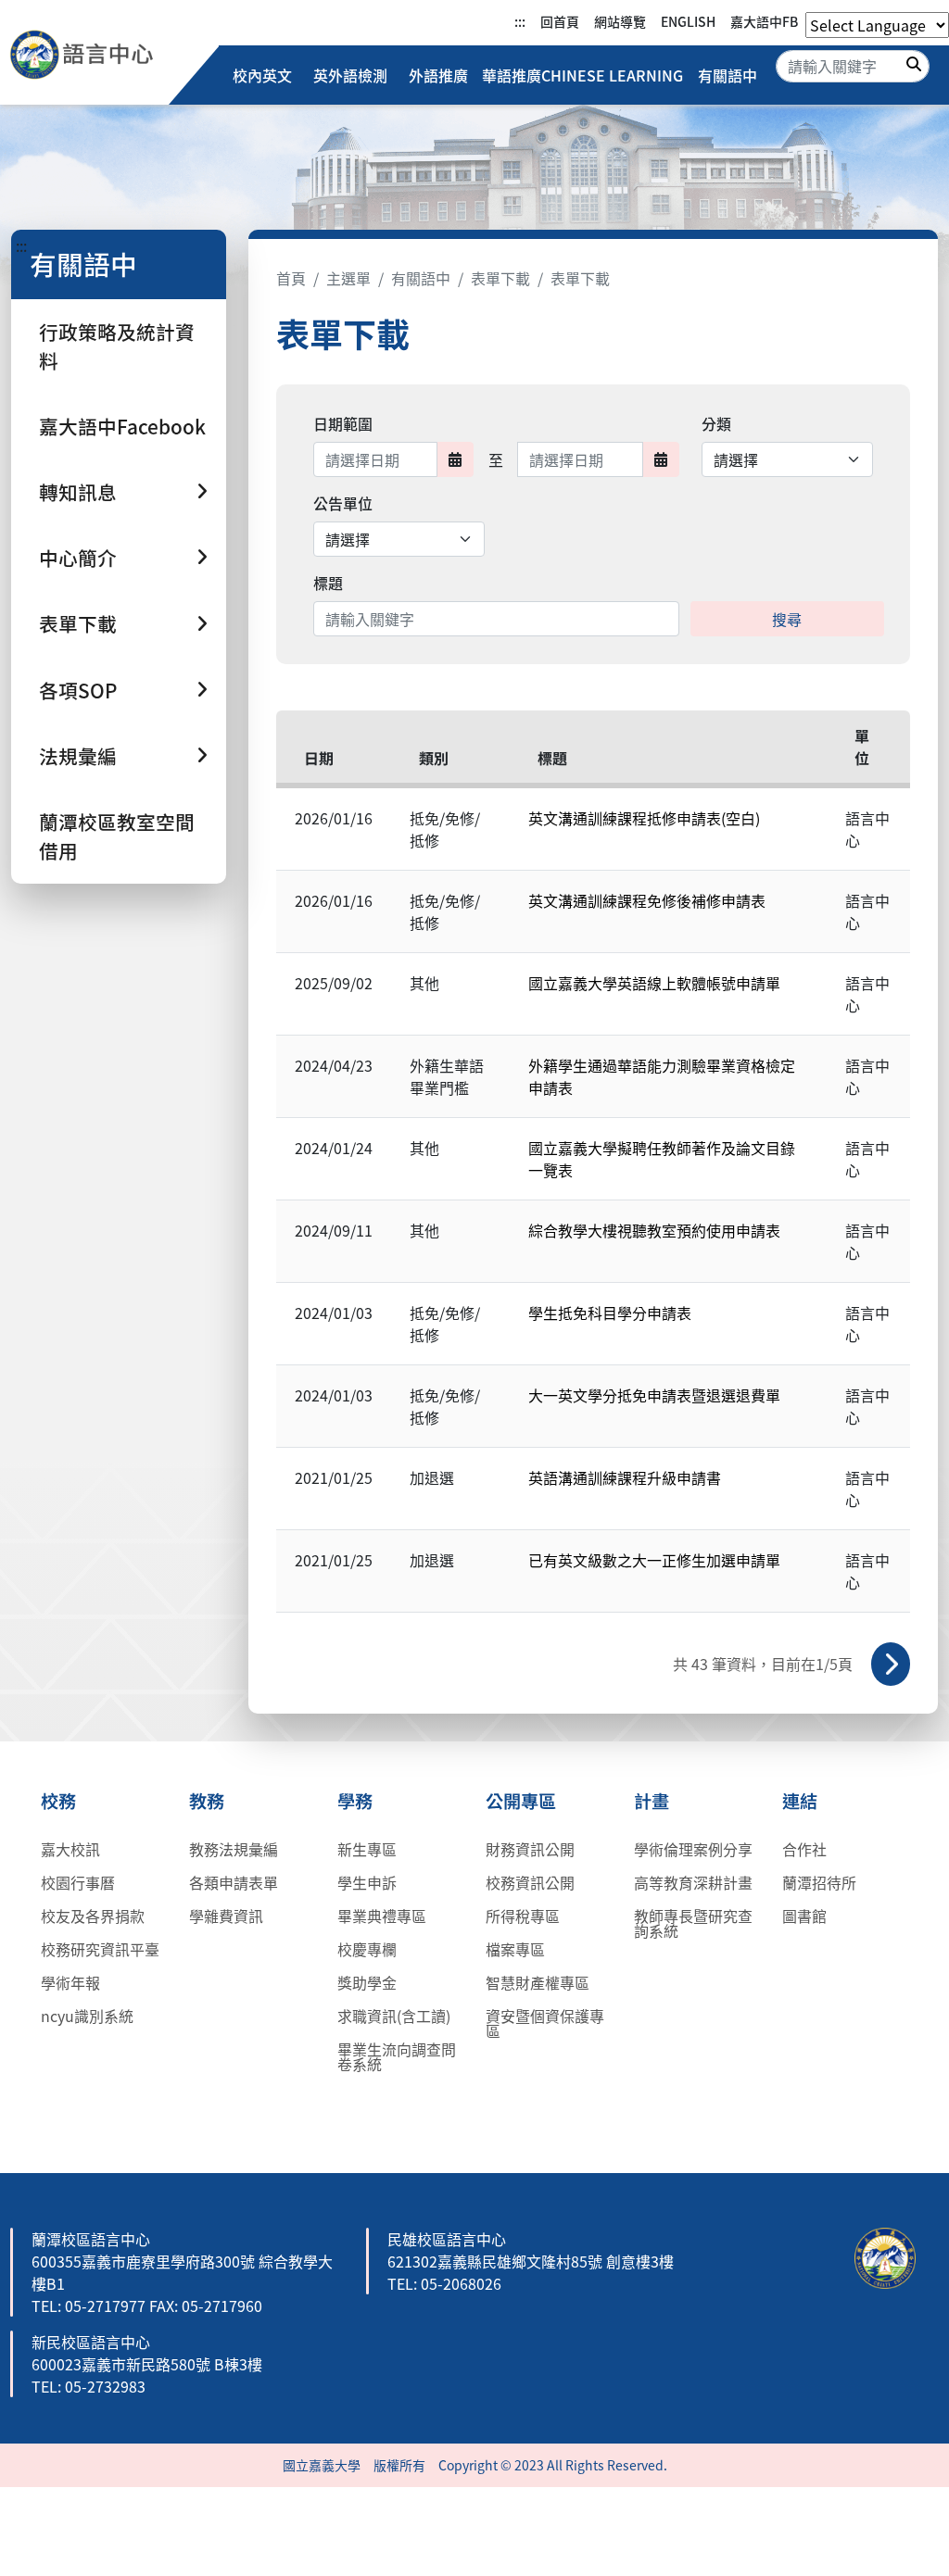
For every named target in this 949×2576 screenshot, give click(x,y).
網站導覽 (620, 21)
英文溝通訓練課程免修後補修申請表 (647, 900)
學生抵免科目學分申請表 (610, 1313)
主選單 (348, 278)
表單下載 (500, 278)
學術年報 (70, 1982)
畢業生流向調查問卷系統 (397, 2056)
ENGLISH (688, 21)
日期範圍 (343, 423)
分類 (716, 423)
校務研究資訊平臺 (100, 1949)
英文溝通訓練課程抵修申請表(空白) (644, 818)
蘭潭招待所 (819, 1882)
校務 (58, 1801)
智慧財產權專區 (538, 1982)
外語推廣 (438, 75)
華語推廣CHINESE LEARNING (582, 75)
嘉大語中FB (764, 21)
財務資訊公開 (530, 1849)
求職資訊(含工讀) (394, 2016)
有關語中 (728, 75)
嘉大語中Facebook (122, 426)
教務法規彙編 (234, 1849)
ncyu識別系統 (87, 2016)
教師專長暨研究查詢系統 (693, 1923)
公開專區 (521, 1801)
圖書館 (804, 1916)
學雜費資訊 (226, 1916)
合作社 (804, 1849)
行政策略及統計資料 (117, 346)
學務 (355, 1801)
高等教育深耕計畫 (693, 1882)
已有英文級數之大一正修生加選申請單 (654, 1560)
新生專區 (367, 1849)
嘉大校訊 (70, 1849)
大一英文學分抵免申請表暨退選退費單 (654, 1395)
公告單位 (343, 503)
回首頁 (560, 21)
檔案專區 (515, 1949)
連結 (800, 1801)
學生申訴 (367, 1882)
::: (520, 21)
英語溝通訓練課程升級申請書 (625, 1477)
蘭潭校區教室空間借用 (117, 836)
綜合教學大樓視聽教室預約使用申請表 (654, 1230)
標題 (328, 583)
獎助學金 (367, 1982)
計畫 (652, 1801)
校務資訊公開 (530, 1882)
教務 (207, 1801)
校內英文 (262, 75)
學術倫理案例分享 (693, 1849)
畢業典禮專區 (382, 1916)
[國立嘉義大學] (109, 55)
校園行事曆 (78, 1882)
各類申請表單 (234, 1882)
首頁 (291, 278)
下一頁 (891, 1664)
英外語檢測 (350, 75)
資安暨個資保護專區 (545, 2023)
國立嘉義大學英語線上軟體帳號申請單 (654, 983)
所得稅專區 (523, 1916)
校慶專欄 (367, 1949)
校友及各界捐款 (93, 1916)
